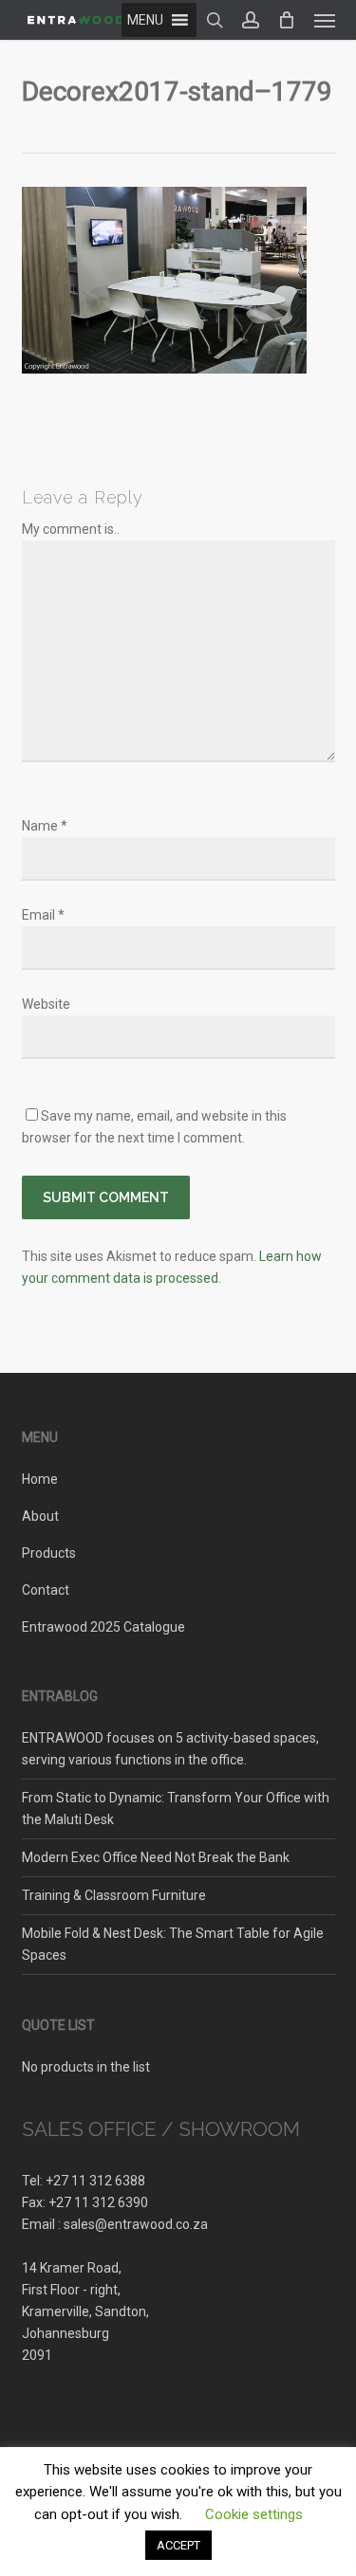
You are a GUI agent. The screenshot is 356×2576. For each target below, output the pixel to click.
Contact (46, 1590)
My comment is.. (71, 529)
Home (40, 1479)
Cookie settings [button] (254, 2514)
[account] (251, 20)
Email (43, 915)
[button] (325, 20)
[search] (215, 20)
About (40, 1516)
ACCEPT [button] (178, 2545)
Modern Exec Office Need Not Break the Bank (156, 1857)
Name (45, 826)
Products (49, 1553)
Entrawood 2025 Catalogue (103, 1627)
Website (46, 1004)
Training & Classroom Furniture (114, 1895)
